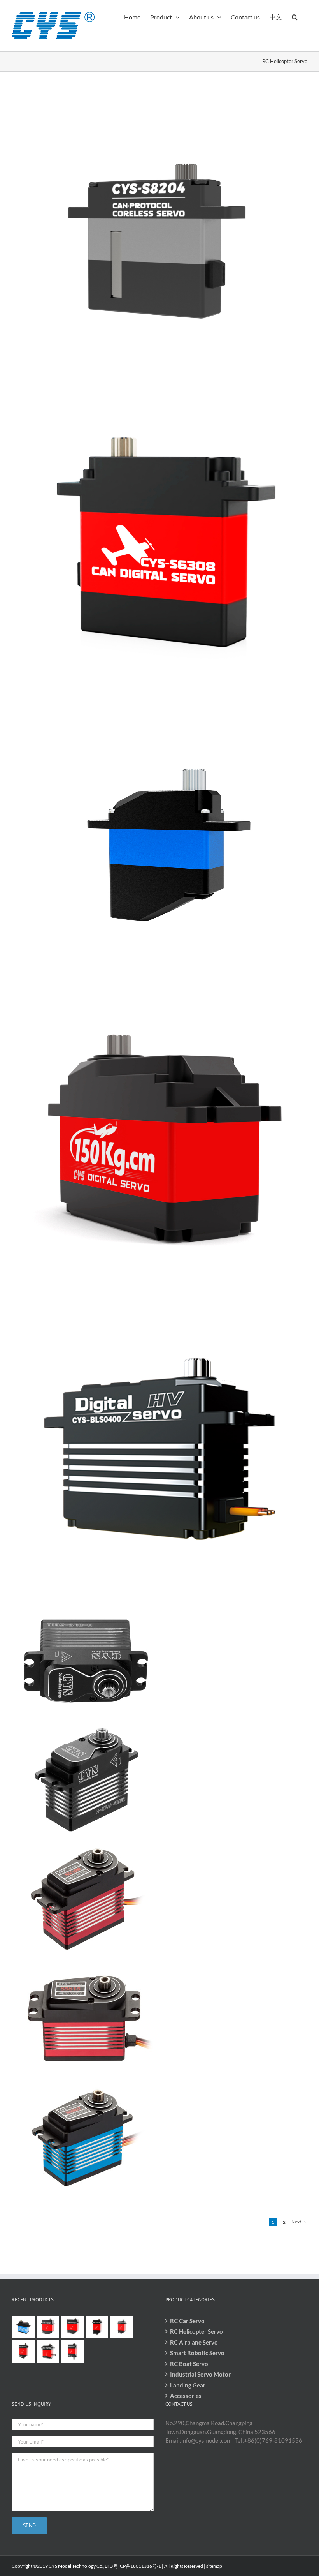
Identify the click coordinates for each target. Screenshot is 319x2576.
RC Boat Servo (189, 2364)
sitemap (214, 2566)
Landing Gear (188, 2385)
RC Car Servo (187, 2321)
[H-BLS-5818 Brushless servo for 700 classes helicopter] (86, 1607)
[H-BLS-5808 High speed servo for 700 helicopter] (86, 1726)
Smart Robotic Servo (197, 2353)
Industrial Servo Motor (200, 2374)
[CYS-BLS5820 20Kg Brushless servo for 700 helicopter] (86, 1846)
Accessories (186, 2396)
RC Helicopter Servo (196, 2331)
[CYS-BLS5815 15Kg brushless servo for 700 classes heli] (86, 1966)
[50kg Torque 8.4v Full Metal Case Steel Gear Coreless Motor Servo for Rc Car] (159, 1305)
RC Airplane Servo (194, 2342)
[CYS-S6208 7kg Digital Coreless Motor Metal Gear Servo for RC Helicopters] (159, 701)
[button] (295, 16)
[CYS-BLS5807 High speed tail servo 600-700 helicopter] (86, 2085)
